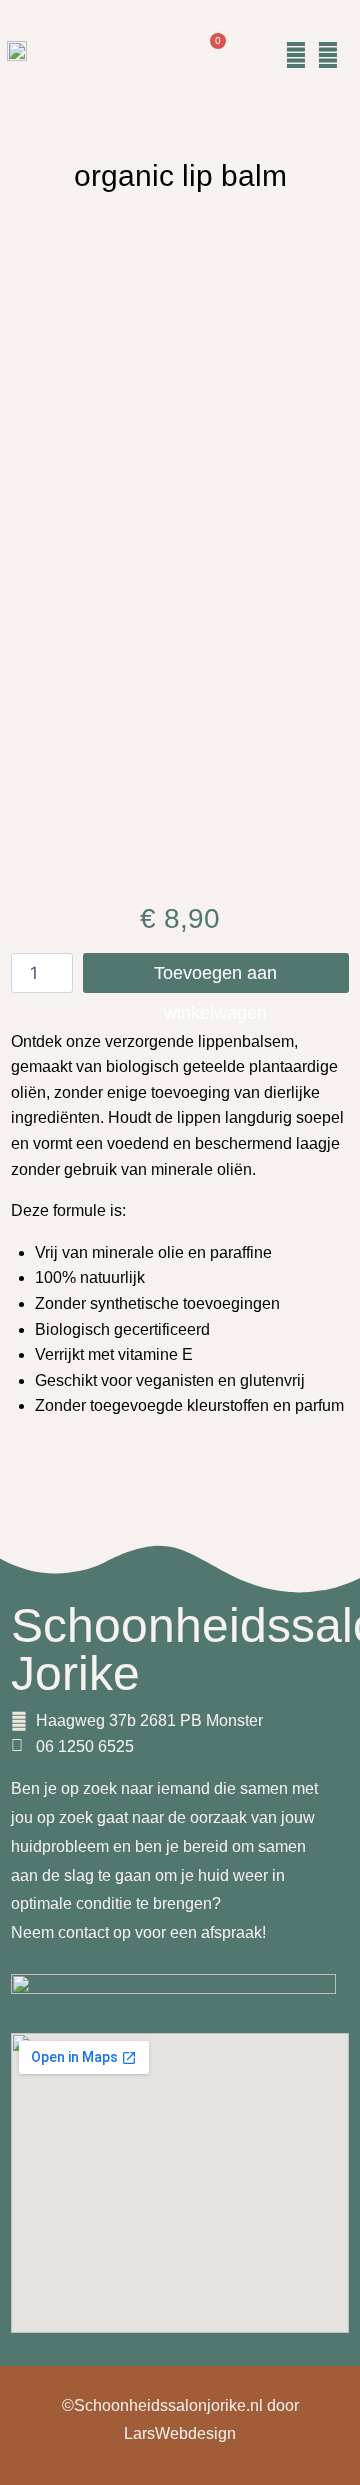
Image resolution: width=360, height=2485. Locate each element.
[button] (259, 55)
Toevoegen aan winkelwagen (215, 978)
